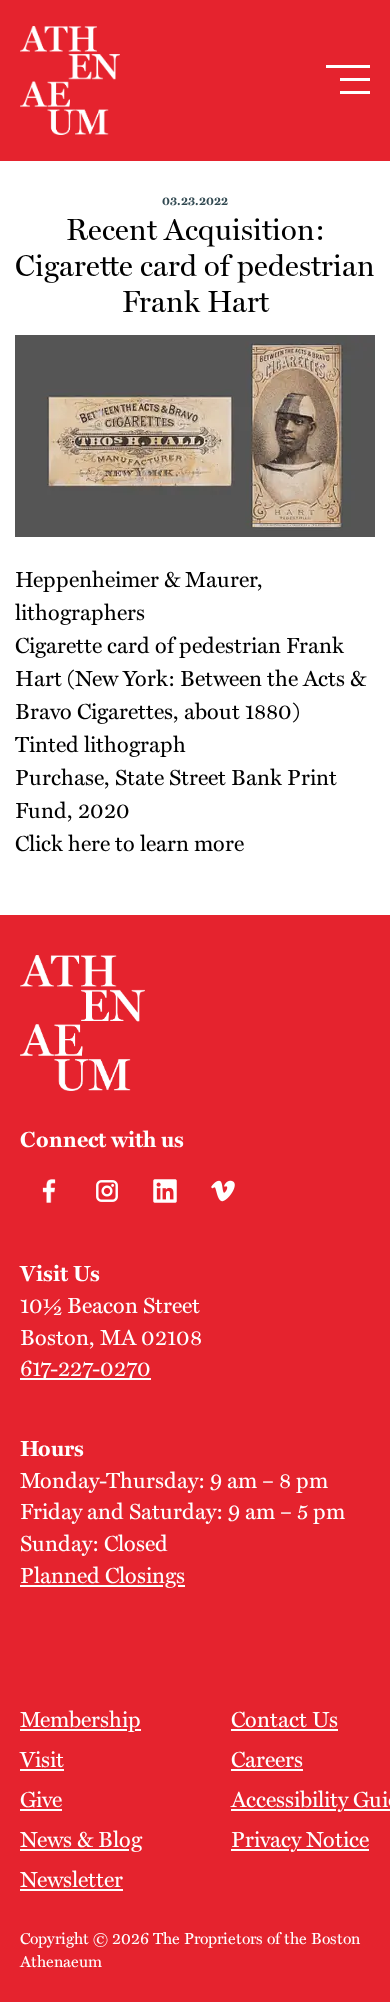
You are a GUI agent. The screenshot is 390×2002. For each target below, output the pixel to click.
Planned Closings (102, 1574)
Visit (42, 1758)
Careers (267, 1758)
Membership (80, 1718)
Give (41, 1798)
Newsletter (71, 1878)
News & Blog (81, 1838)
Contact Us (284, 1718)
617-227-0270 (85, 1367)
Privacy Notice (300, 1838)
